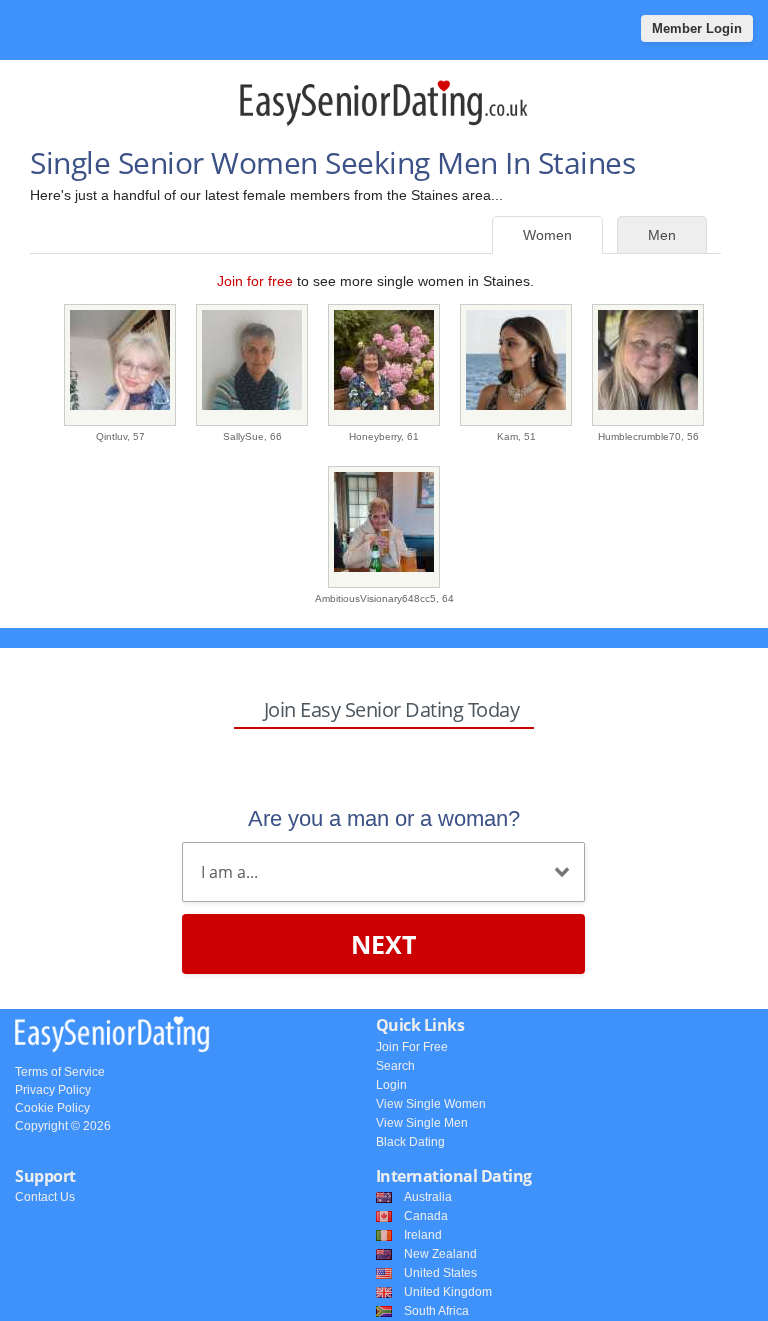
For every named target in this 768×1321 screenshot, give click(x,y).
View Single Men (422, 1123)
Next (383, 944)
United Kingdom (448, 1292)
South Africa (436, 1311)
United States (440, 1273)
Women (547, 235)
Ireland (423, 1235)
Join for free (255, 281)
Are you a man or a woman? (384, 818)
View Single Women (431, 1104)
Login (391, 1085)
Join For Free (412, 1047)
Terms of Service (60, 1072)
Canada (426, 1216)
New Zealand (440, 1254)
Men (662, 235)
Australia (428, 1197)
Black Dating (410, 1142)
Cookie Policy (52, 1108)
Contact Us (45, 1197)
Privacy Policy (53, 1090)
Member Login (697, 28)
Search (395, 1066)
